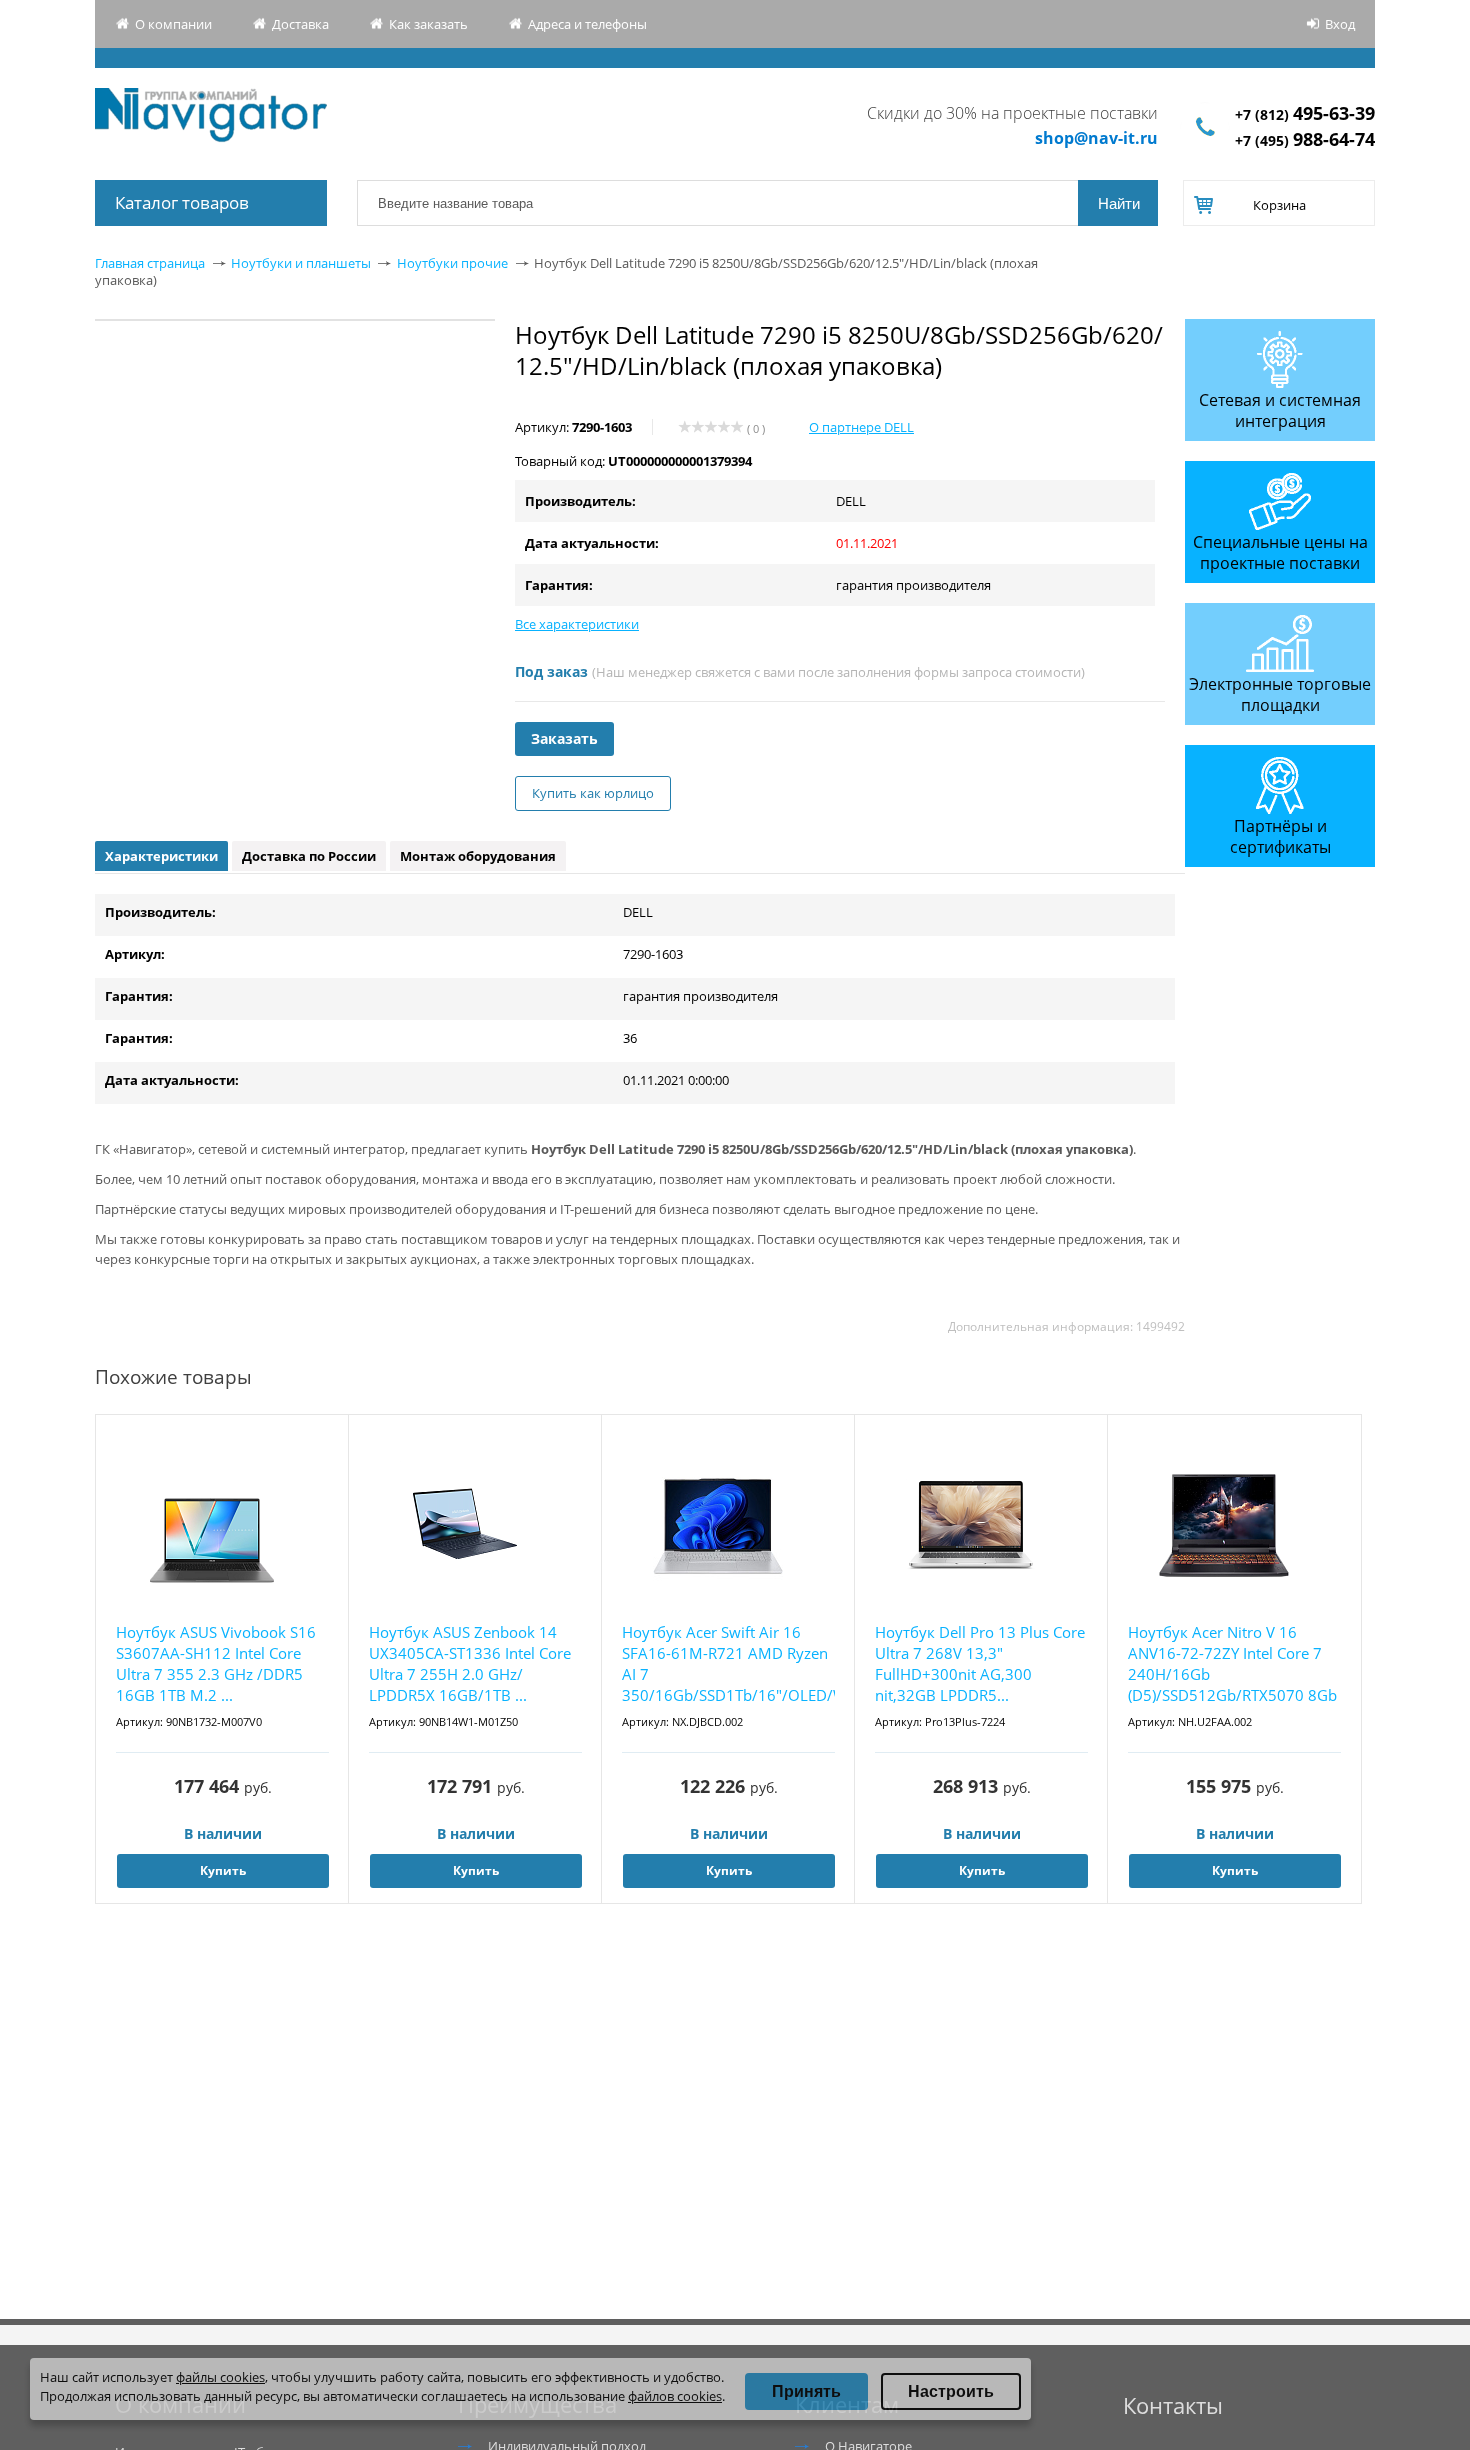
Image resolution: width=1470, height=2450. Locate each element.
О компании (173, 24)
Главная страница (150, 263)
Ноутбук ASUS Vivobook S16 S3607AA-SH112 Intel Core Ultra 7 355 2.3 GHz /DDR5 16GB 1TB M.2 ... (216, 1663)
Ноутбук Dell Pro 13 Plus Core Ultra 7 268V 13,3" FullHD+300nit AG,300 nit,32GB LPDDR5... (980, 1663)
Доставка (300, 24)
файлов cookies (675, 2396)
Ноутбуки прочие (452, 263)
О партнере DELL (861, 427)
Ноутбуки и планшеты (301, 263)
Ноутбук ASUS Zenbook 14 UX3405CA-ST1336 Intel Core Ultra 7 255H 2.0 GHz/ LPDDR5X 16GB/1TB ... (470, 1663)
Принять (806, 2391)
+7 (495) (1305, 140)
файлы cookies (220, 2377)
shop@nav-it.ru (1096, 138)
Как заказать (428, 24)
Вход (1340, 24)
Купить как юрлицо (593, 793)
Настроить (951, 2391)
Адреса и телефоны (587, 24)
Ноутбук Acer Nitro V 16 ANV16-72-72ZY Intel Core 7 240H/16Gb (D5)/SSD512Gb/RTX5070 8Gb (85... (1232, 1664)
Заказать (564, 738)
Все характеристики (577, 624)
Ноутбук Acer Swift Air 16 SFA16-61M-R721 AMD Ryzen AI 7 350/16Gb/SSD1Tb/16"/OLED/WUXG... (728, 1663)
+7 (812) (1305, 114)
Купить (223, 1870)
